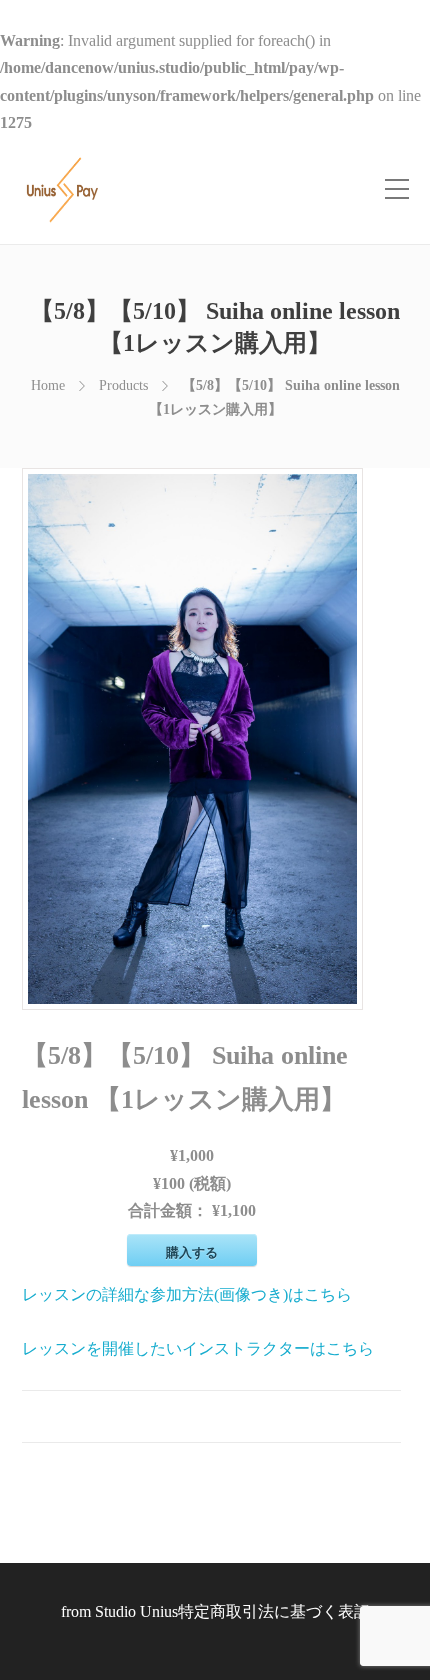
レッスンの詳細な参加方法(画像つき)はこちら (187, 1294)
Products (123, 385)
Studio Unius (136, 1611)
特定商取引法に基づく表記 (274, 1611)
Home (48, 385)
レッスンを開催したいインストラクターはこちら (198, 1348)
